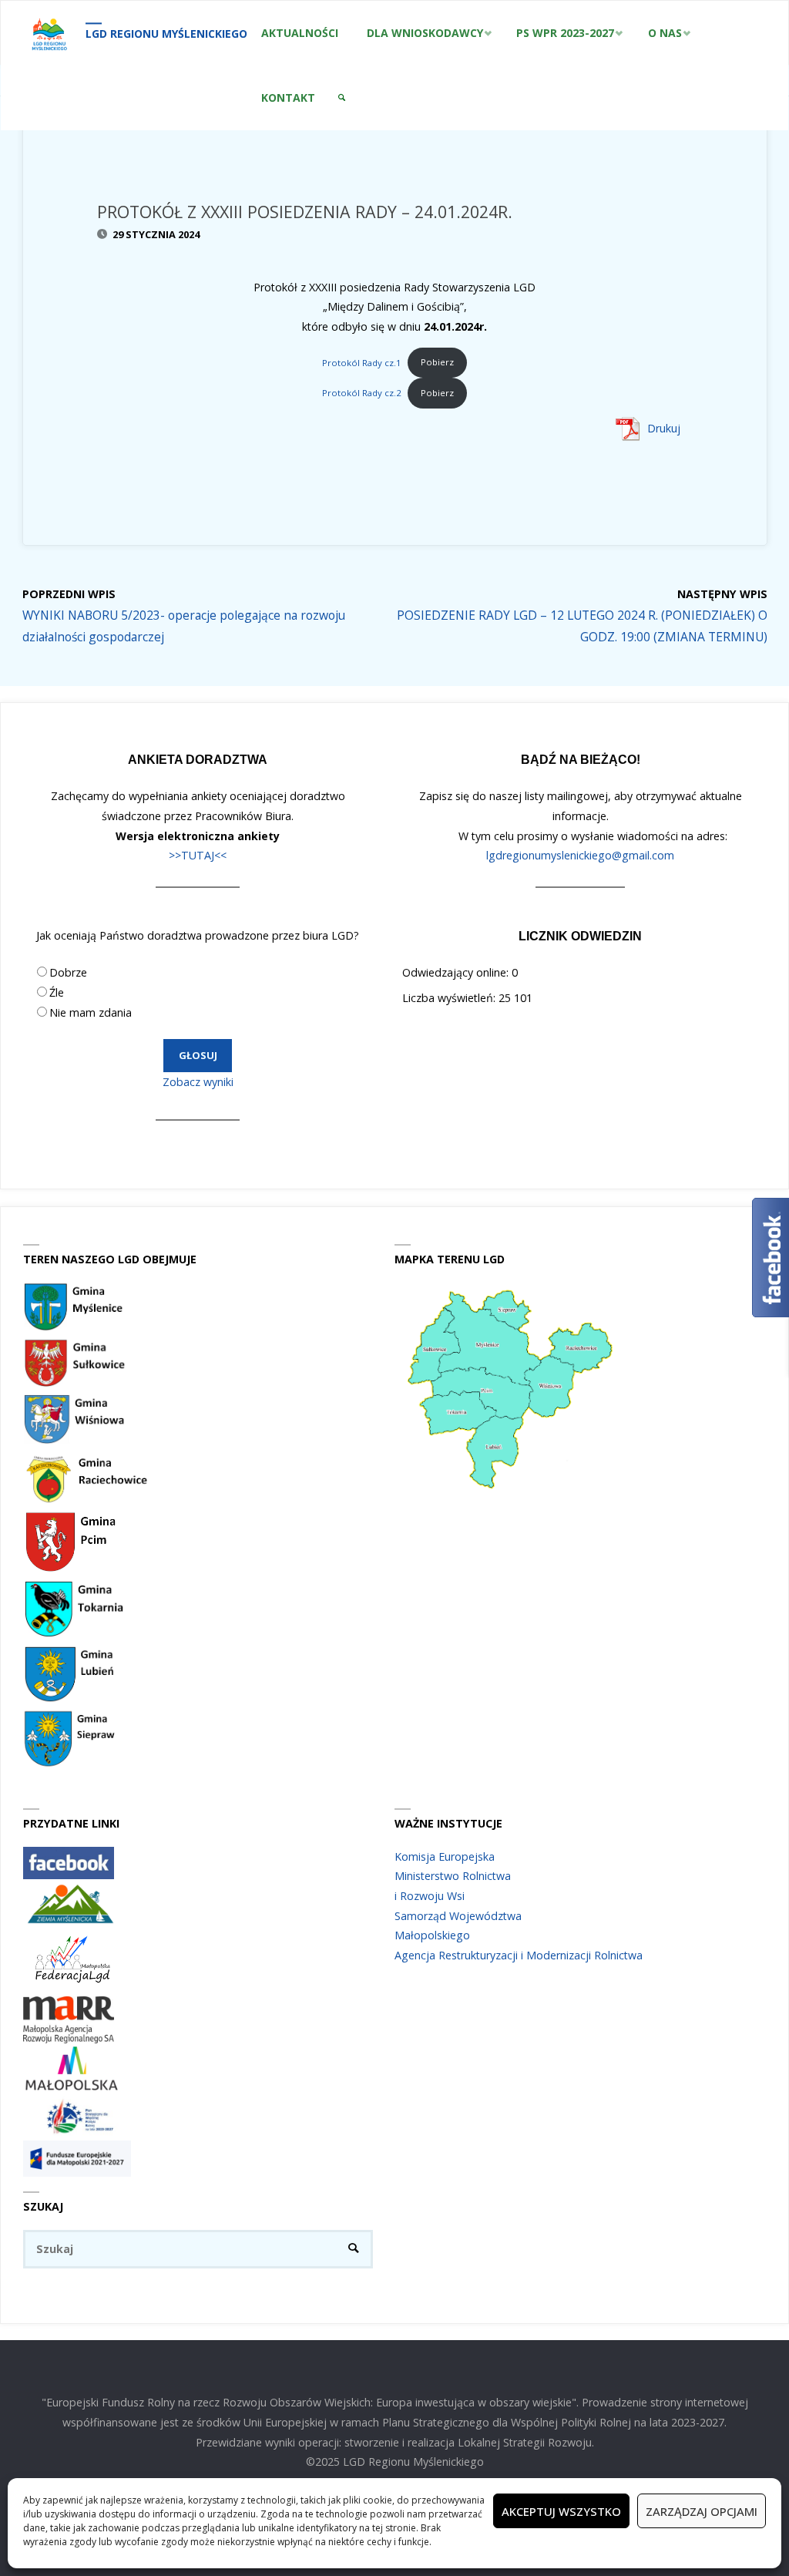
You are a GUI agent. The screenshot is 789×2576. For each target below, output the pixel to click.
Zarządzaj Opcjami (702, 2511)
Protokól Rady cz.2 (362, 393)
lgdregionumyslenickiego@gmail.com (580, 855)
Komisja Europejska (445, 1856)
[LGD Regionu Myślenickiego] (49, 33)
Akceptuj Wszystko (561, 2511)
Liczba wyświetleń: (450, 998)
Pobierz (437, 362)
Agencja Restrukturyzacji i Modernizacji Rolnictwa (519, 1955)
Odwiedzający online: (457, 972)
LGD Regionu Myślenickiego (166, 34)
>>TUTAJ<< (198, 855)
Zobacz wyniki (198, 1082)
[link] (342, 98)
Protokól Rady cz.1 (362, 362)
